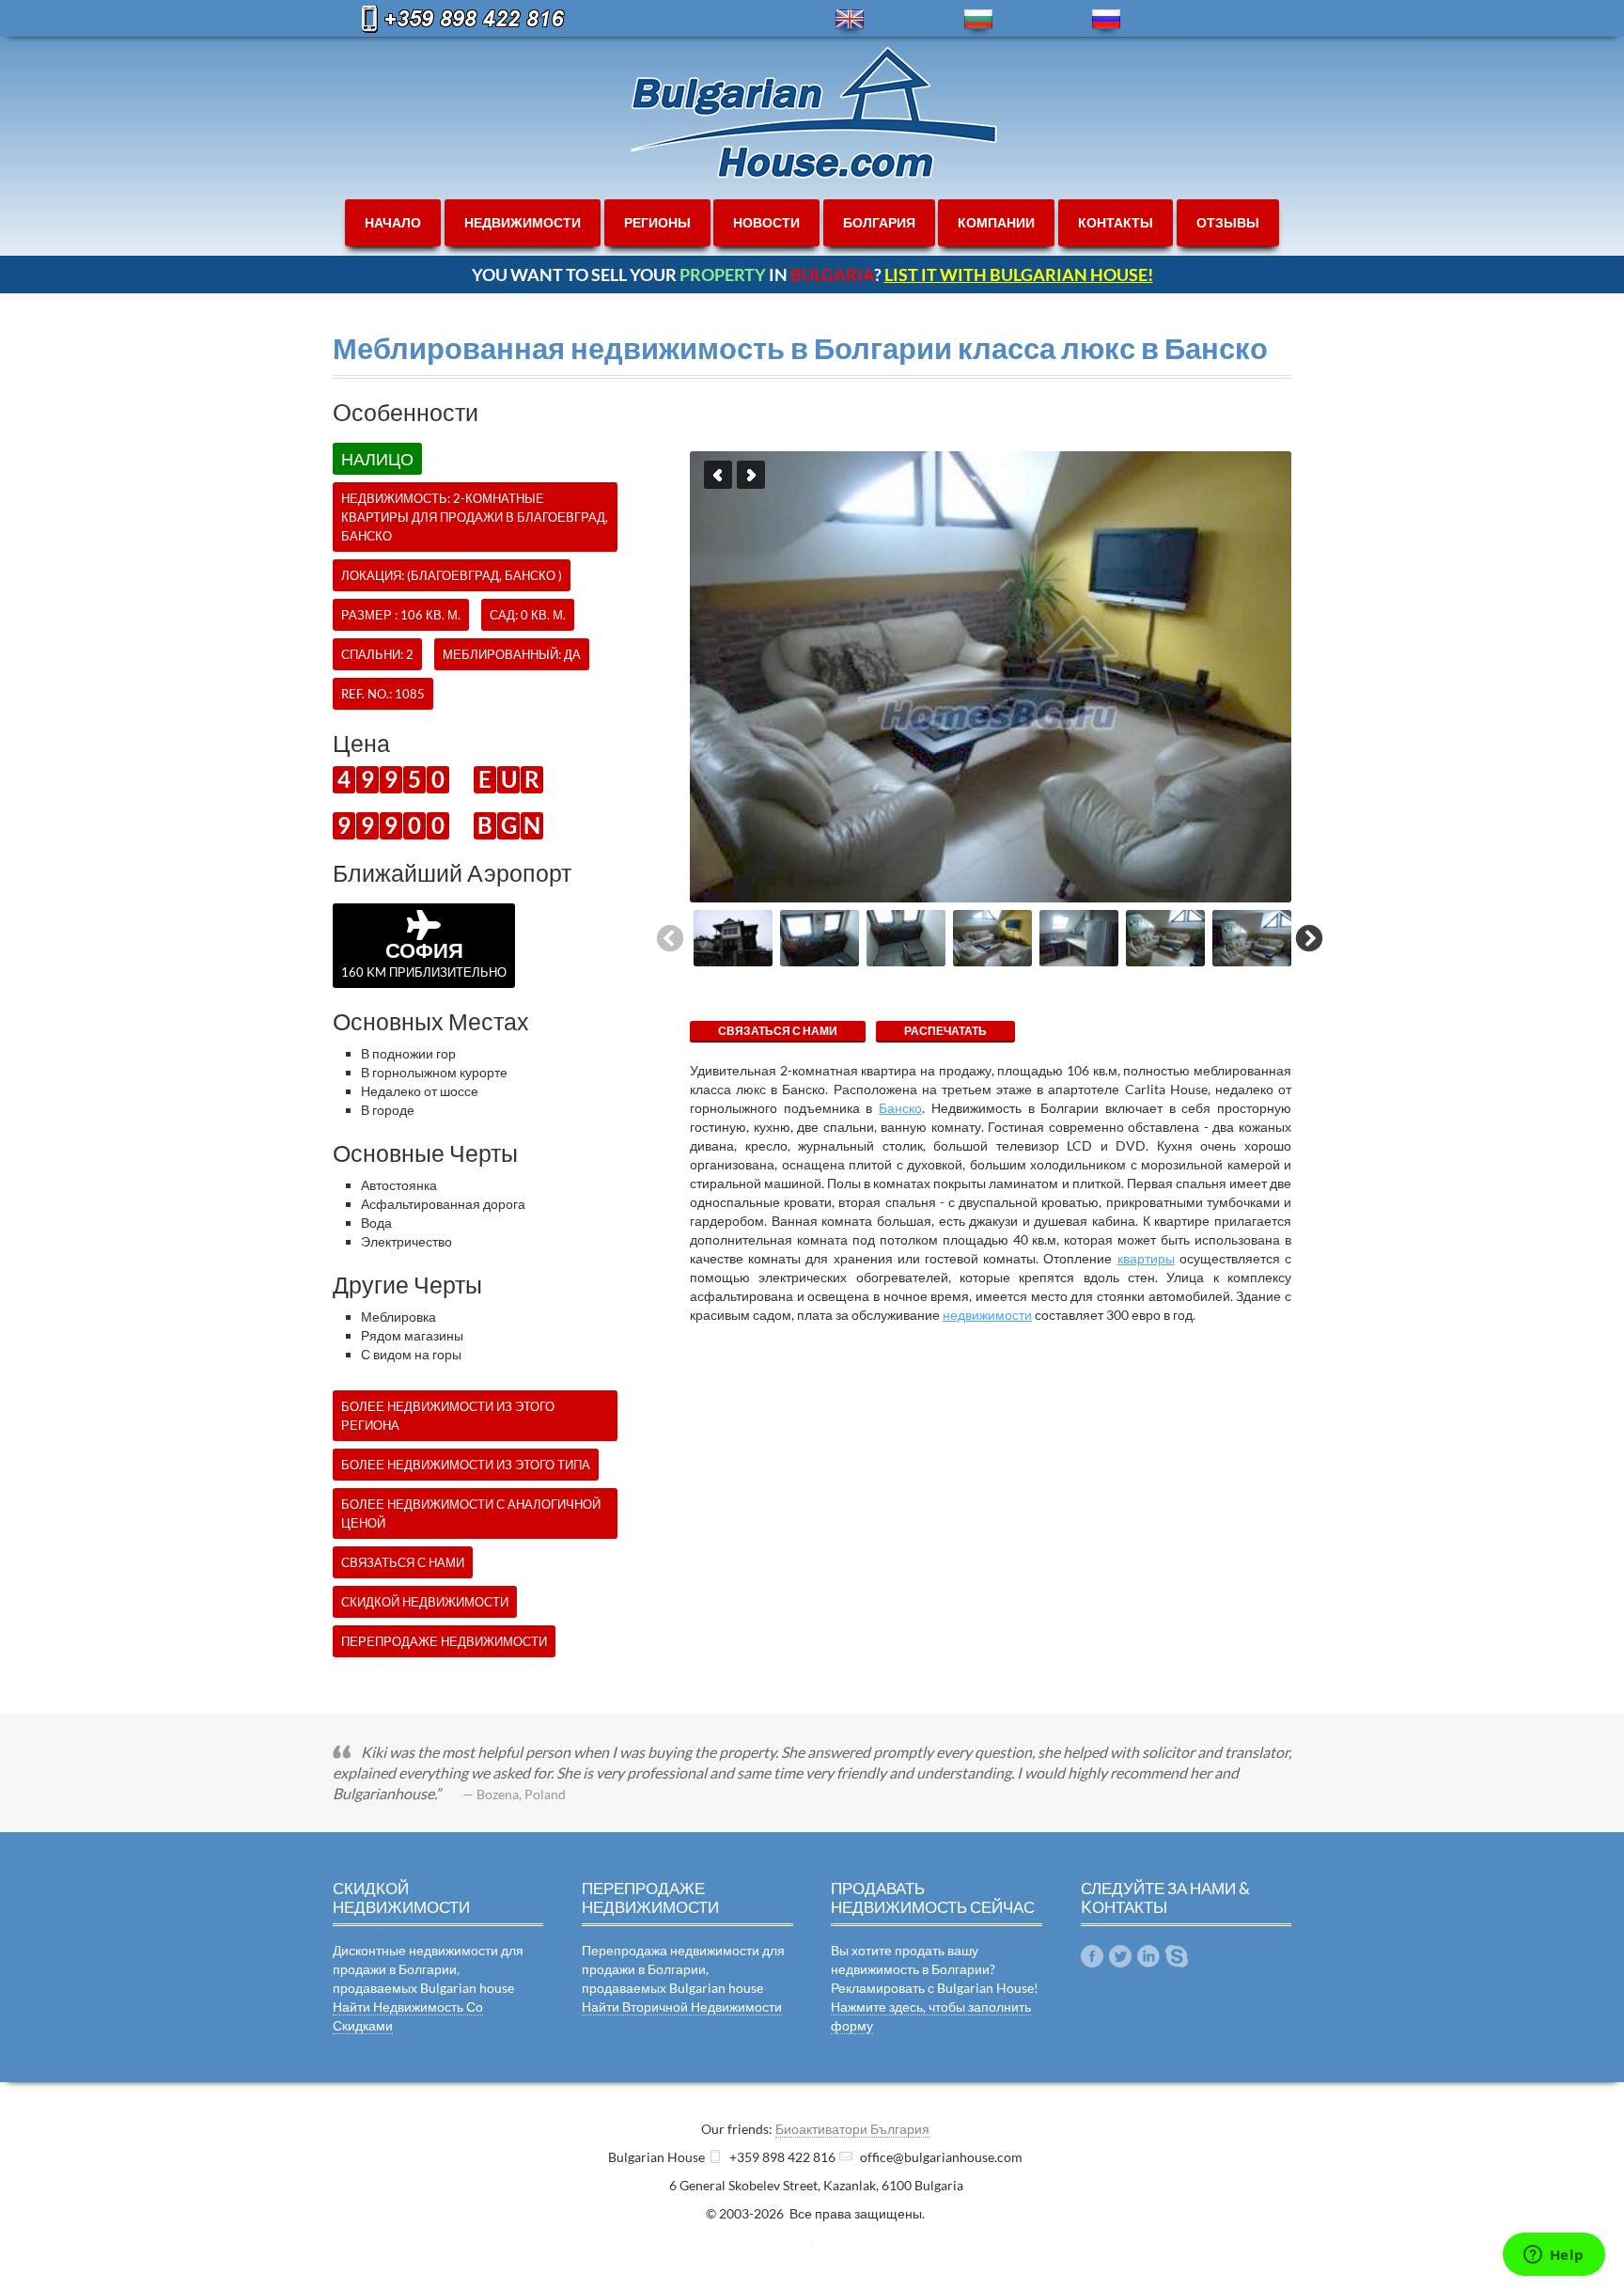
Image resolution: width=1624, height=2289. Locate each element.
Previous (718, 475)
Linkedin (1148, 1956)
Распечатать (945, 1031)
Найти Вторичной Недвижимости (682, 2007)
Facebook (1092, 1956)
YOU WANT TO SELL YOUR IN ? (812, 274)
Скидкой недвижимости (425, 1602)
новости (766, 222)
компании (996, 222)
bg (978, 19)
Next (751, 475)
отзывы (1228, 222)
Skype (1177, 1956)
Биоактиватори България (852, 2129)
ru (1106, 19)
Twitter (1120, 1956)
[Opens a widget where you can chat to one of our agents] (1554, 2256)
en (850, 19)
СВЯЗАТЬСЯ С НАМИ (778, 1031)
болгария (879, 222)
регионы (657, 222)
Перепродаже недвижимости (444, 1641)
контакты (1116, 222)
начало (393, 222)
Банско (900, 1108)
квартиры (1146, 1258)
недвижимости (523, 222)
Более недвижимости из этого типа (466, 1465)
